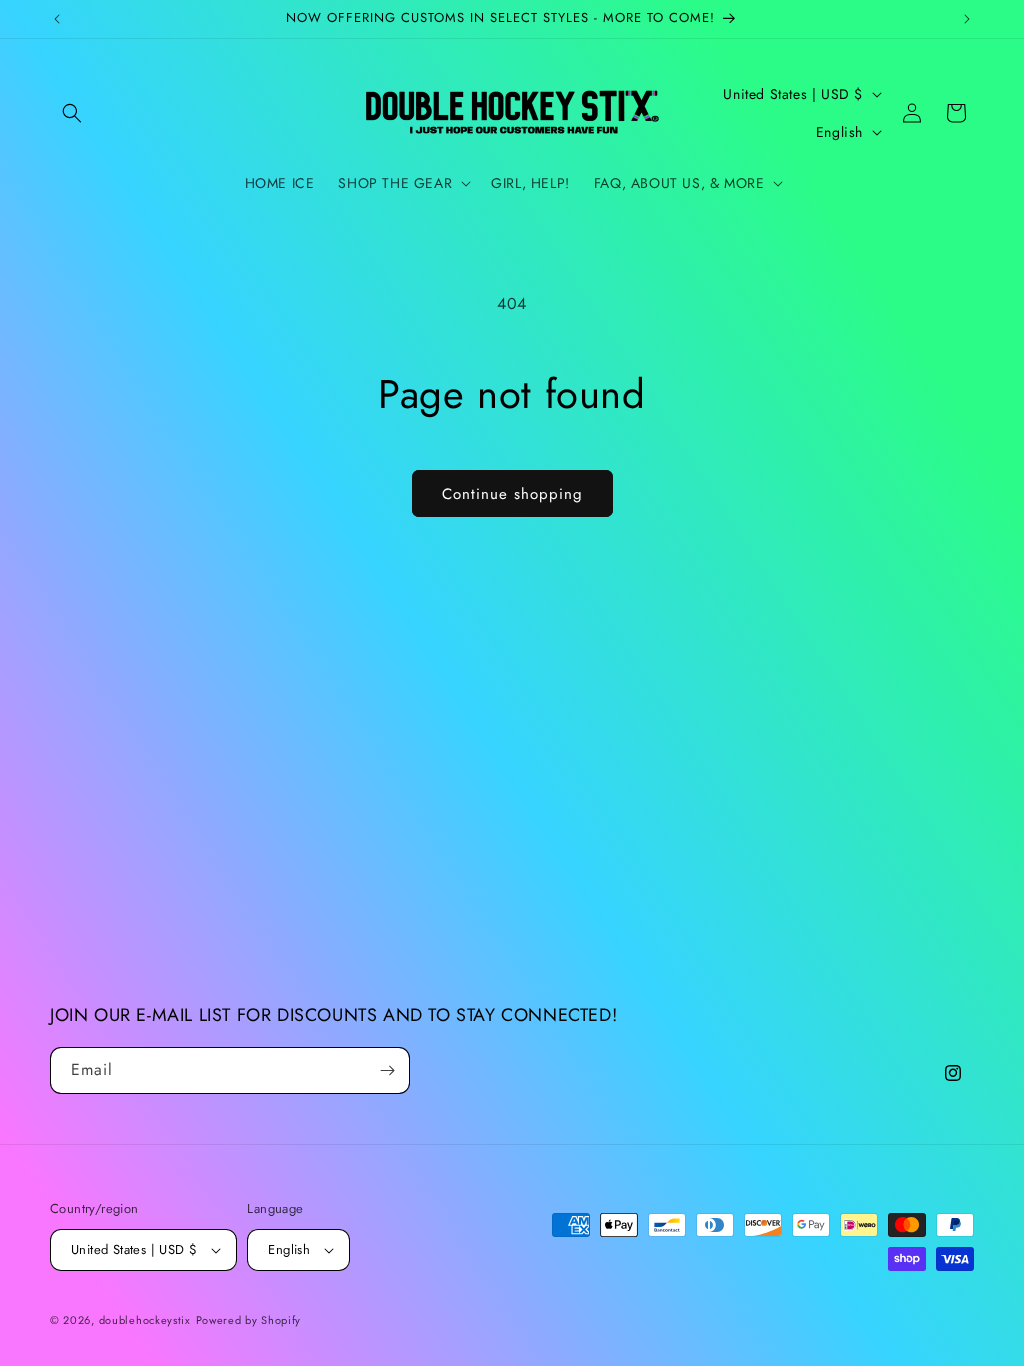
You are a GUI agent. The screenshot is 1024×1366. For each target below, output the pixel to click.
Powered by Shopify (249, 1320)
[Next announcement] (967, 19)
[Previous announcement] (57, 19)
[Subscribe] (387, 1070)
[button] (72, 113)
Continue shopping (512, 494)
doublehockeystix (145, 1320)
